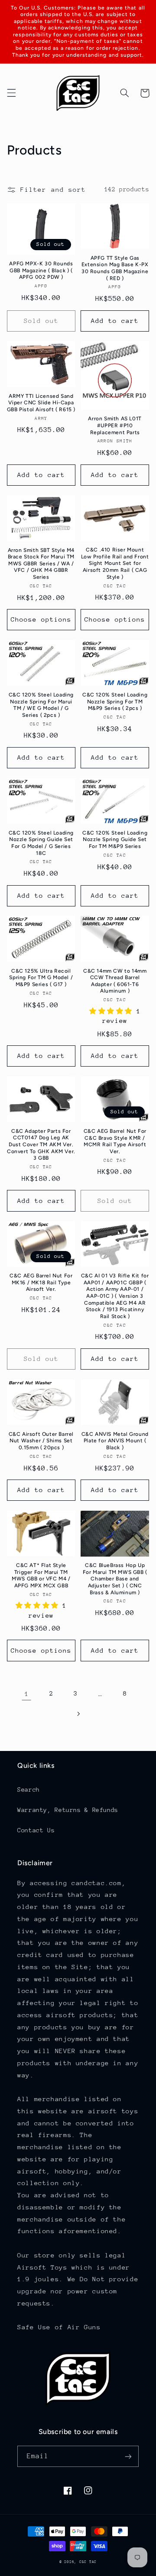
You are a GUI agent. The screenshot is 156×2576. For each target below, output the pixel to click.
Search (29, 1789)
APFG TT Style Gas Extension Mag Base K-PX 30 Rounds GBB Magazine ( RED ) (115, 268)
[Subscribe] (128, 2456)
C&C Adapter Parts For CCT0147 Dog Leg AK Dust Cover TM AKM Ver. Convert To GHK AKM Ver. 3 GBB (41, 1145)
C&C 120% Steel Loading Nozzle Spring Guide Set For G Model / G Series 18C (41, 843)
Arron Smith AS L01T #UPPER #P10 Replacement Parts (115, 425)
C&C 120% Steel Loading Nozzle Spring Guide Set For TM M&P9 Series (115, 840)
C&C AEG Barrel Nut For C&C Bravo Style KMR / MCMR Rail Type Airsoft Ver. (115, 1141)
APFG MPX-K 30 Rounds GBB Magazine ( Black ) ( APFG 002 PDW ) (41, 270)
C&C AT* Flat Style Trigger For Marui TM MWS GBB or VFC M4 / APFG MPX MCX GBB (41, 1575)
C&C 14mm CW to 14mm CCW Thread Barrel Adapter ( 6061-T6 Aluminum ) (115, 981)
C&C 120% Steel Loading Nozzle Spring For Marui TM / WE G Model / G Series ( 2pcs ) (41, 705)
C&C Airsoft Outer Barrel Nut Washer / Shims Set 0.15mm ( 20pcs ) (41, 1441)
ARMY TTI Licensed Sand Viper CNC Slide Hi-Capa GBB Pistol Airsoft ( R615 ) (41, 403)
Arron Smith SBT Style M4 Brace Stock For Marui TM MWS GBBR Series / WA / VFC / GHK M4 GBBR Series (41, 564)
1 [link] (27, 1694)
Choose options (41, 619)
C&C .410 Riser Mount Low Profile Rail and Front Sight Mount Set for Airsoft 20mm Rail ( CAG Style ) (115, 563)
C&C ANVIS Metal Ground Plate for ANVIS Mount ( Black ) (115, 1441)
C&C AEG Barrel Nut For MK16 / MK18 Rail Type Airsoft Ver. (41, 1282)
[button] (11, 93)
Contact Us (36, 1830)
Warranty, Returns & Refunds (68, 1810)
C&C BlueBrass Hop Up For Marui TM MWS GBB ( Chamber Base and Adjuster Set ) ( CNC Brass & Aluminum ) (115, 1579)
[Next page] (78, 1714)
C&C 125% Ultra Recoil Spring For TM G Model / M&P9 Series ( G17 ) (41, 978)
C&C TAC (88, 2562)
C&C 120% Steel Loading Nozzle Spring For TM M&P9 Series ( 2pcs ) (115, 701)
